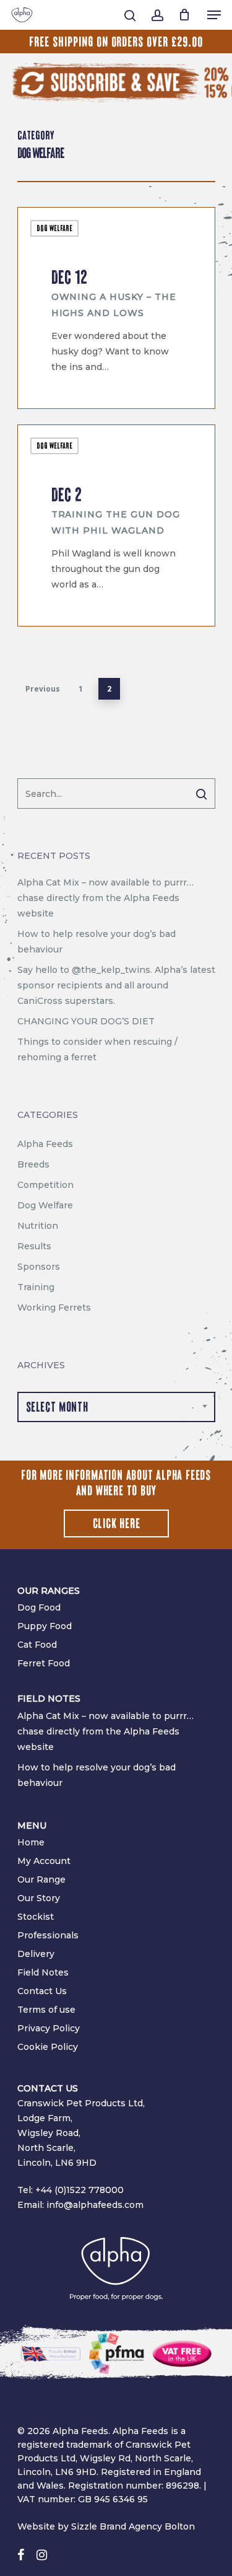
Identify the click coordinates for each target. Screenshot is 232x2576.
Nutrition (38, 1226)
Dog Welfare (54, 228)
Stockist (36, 1917)
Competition (45, 1185)
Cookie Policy (48, 2047)
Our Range (41, 1879)
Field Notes (43, 1972)
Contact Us (42, 1991)
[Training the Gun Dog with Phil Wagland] (116, 525)
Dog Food (39, 1607)
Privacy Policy (49, 2028)
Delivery (36, 1954)
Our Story (39, 1898)
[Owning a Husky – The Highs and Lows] (116, 308)
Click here (117, 1524)
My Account (44, 1861)
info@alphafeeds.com (95, 2205)
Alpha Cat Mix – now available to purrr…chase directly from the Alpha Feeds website (105, 898)
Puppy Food (45, 1626)
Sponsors (39, 1267)
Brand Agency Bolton (147, 2526)
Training (36, 1287)
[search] (130, 15)
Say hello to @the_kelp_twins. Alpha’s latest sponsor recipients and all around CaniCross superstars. (116, 985)
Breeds (33, 1164)
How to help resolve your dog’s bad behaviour (97, 942)
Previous (43, 689)
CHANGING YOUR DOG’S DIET (86, 1021)
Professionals (48, 1935)
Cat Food (37, 1645)
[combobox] (116, 1407)
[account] (157, 15)
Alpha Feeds (66, 393)
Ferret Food (44, 1663)
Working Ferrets (54, 1308)
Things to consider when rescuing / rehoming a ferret (97, 1049)
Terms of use (46, 2010)
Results (34, 1246)
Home (31, 1842)
